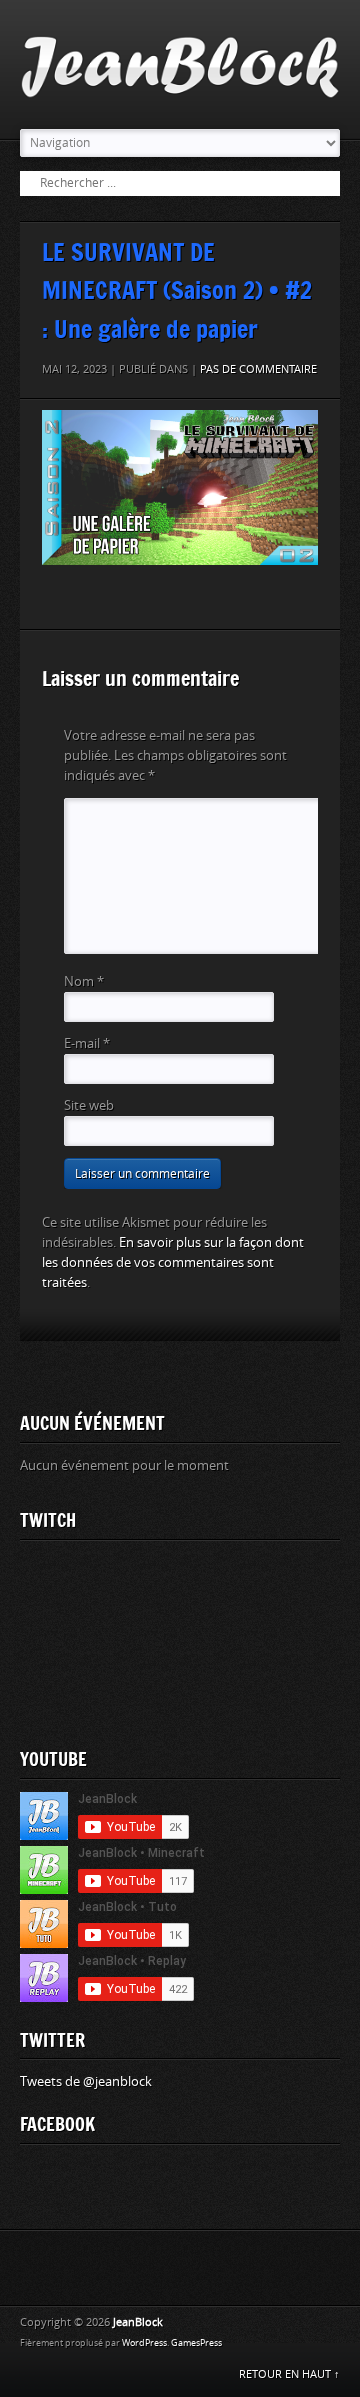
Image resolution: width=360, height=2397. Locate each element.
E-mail (87, 1043)
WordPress (144, 2343)
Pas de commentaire (258, 369)
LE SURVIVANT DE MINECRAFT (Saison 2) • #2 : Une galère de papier (177, 290)
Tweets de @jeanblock (86, 2081)
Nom (84, 981)
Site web (89, 1105)
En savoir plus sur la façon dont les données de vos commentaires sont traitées (173, 1262)
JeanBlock (138, 2322)
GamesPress (196, 2343)
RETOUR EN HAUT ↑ (289, 2374)
